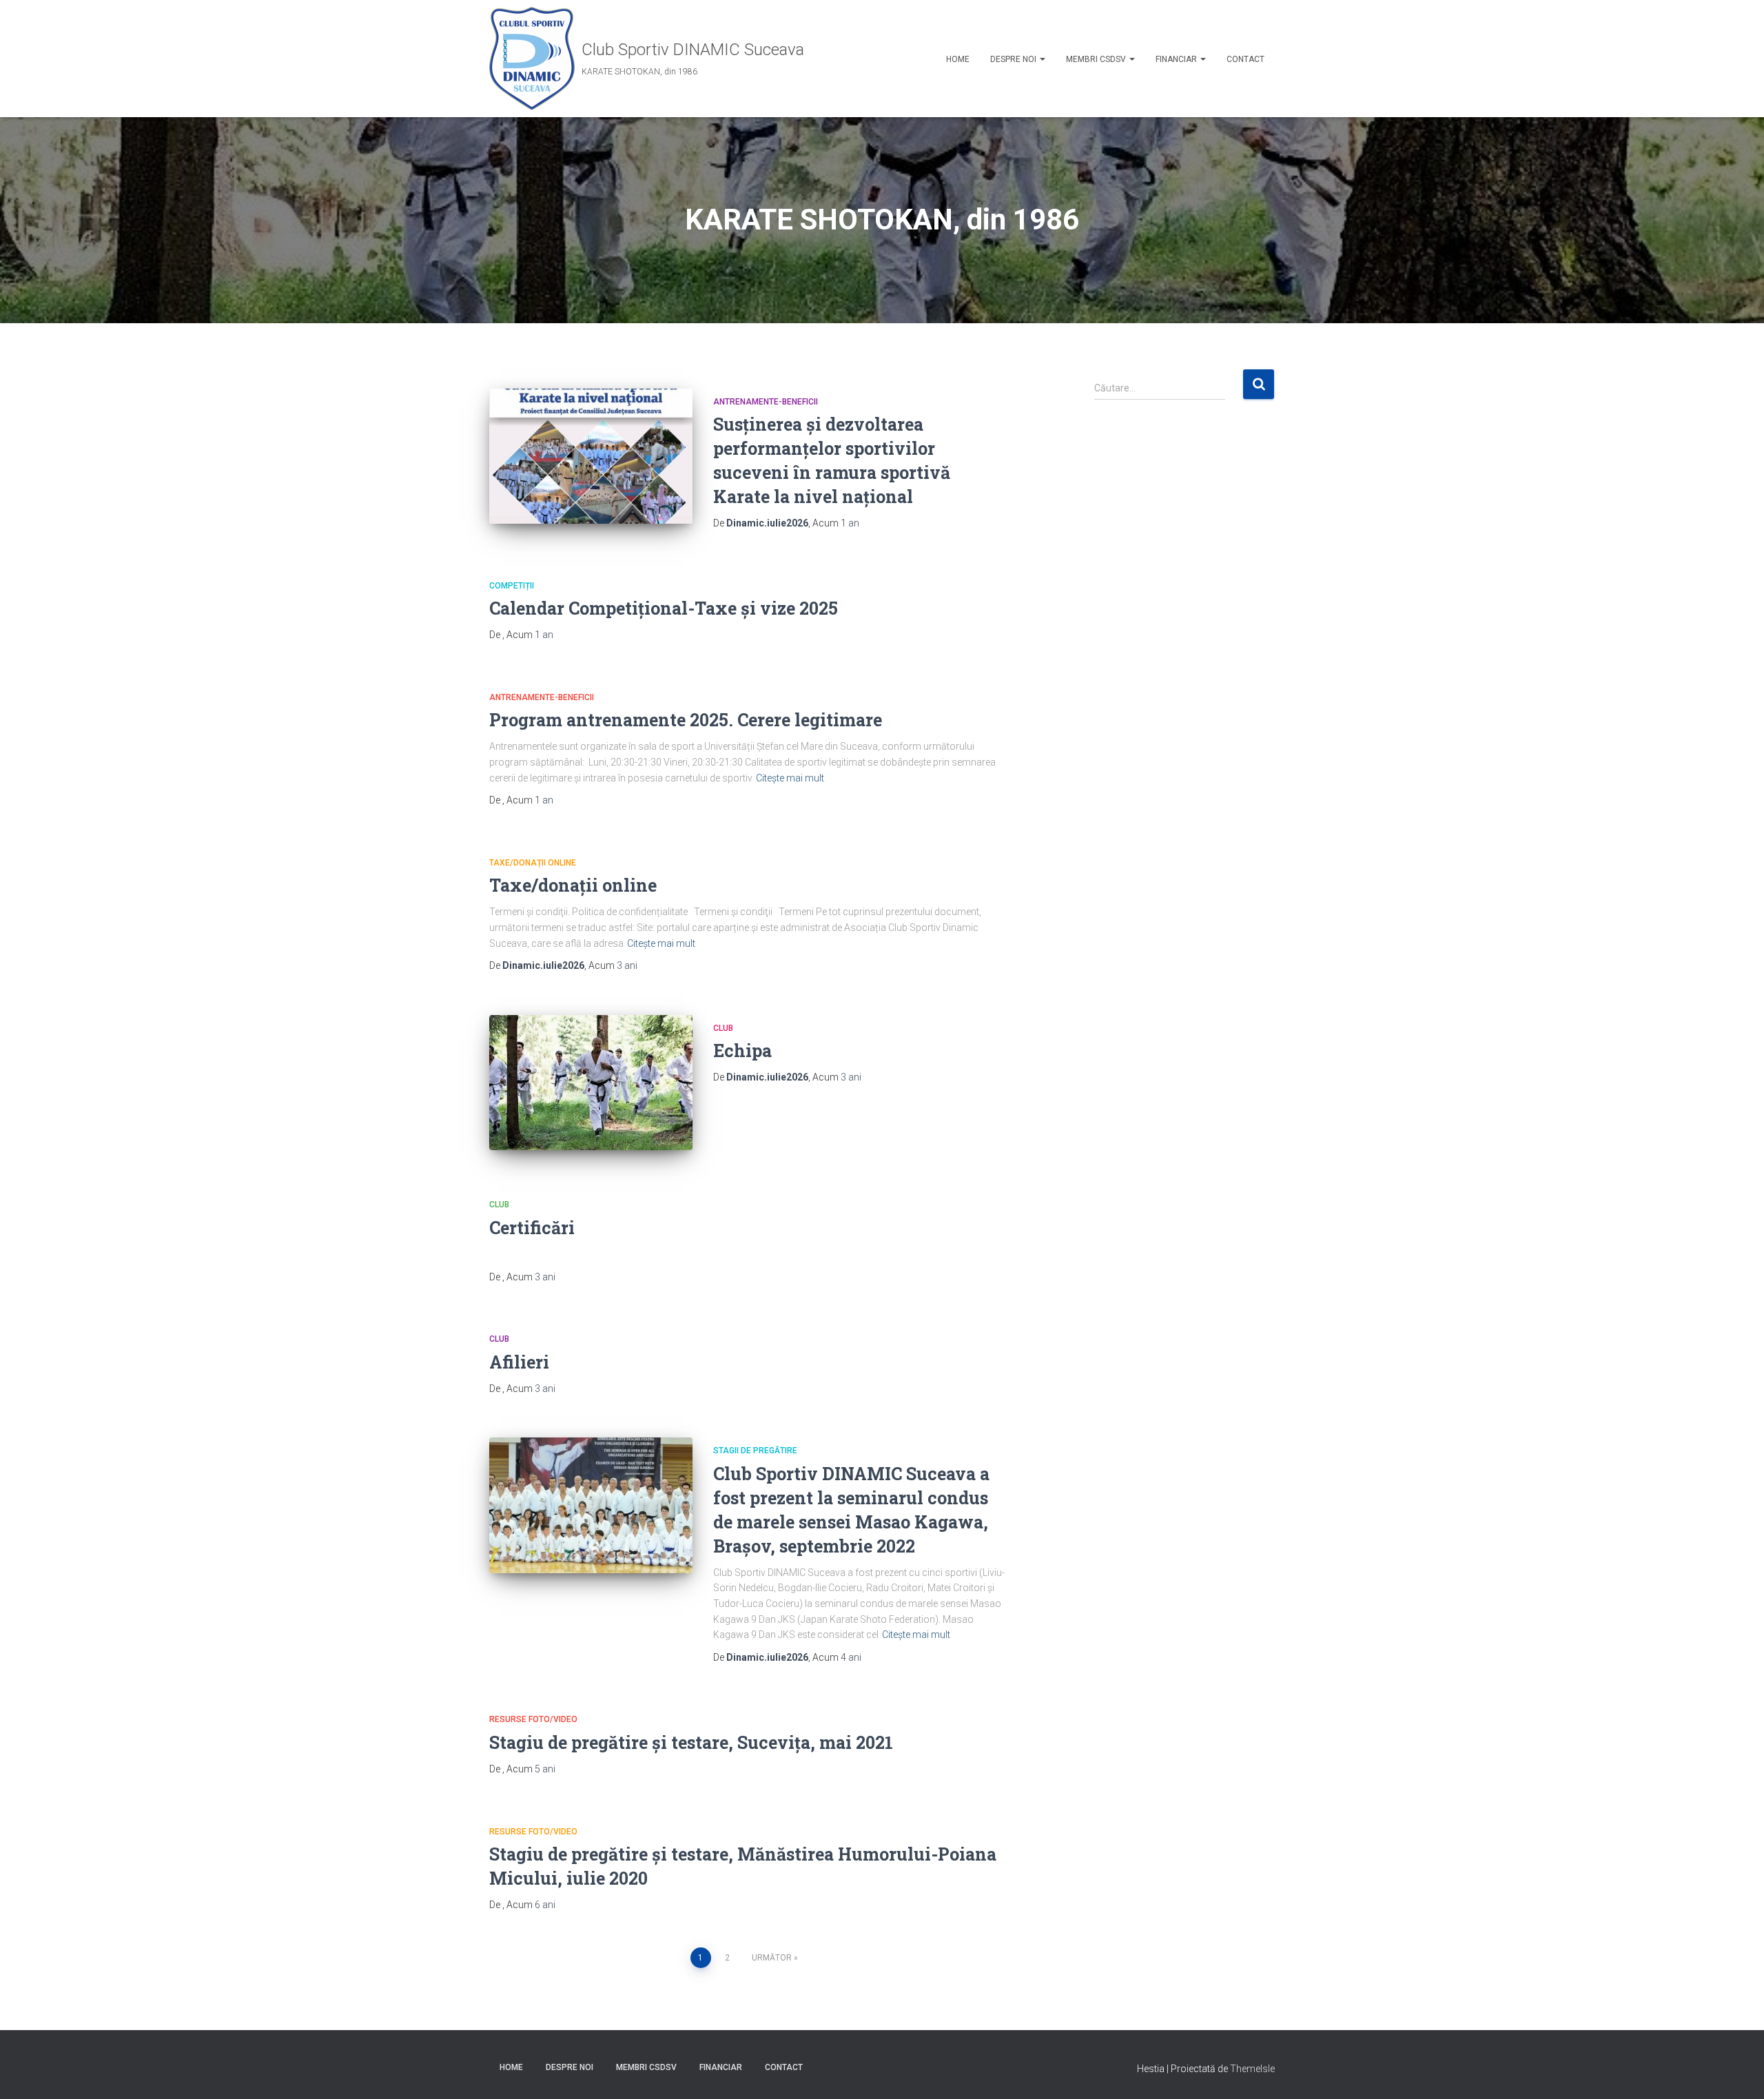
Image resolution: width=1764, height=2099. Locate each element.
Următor (772, 1958)
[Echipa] (591, 1083)
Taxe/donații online (533, 863)
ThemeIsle (1252, 2069)
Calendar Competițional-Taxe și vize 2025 (664, 608)
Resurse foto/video (533, 1719)
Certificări (532, 1228)
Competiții (512, 586)
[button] (1042, 59)
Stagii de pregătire (755, 1451)
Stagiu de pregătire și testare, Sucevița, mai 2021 (691, 1742)
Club (723, 1028)
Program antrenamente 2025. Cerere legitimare (686, 720)
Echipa (742, 1051)
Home (958, 59)
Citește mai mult (790, 778)
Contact (1245, 59)
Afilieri (519, 1362)
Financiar (1177, 59)
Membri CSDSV (1097, 59)
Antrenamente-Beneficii (766, 402)
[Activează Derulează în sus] (1737, 2071)
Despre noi (1014, 59)
